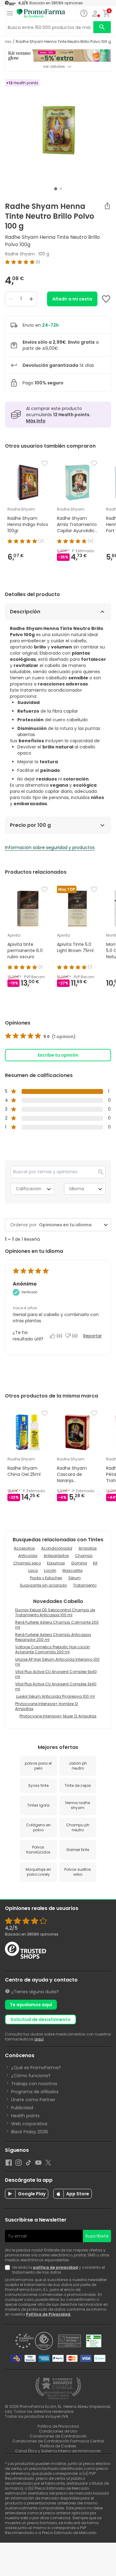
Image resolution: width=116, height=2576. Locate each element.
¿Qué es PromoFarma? (36, 2068)
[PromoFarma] (41, 14)
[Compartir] (107, 206)
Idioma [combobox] (77, 1189)
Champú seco (27, 1563)
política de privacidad (56, 2267)
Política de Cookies (58, 2446)
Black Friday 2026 (30, 2132)
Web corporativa (29, 2124)
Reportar (92, 1336)
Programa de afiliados (35, 2092)
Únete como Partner (33, 2100)
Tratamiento (85, 1585)
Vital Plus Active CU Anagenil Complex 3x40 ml (56, 1686)
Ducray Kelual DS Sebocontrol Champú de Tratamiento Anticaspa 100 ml (55, 1612)
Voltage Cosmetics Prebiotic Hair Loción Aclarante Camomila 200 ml (53, 1649)
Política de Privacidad (49, 2314)
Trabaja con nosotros (34, 2084)
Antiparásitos (56, 1556)
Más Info (36, 421)
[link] (40, 1037)
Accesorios (24, 1548)
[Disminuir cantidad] (11, 299)
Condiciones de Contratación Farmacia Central (58, 2441)
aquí (39, 2039)
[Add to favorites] (106, 299)
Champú (84, 1556)
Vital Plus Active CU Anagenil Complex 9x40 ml (56, 1674)
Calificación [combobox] (29, 1189)
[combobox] (69, 1225)
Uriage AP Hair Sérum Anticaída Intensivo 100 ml (57, 1662)
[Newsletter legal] (9, 2270)
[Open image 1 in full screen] (59, 132)
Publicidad (22, 2108)
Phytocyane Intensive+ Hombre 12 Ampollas (47, 1706)
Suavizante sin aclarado (43, 1585)
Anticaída (28, 1556)
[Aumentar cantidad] (31, 299)
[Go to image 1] (56, 189)
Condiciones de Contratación (58, 2436)
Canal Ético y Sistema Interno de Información (58, 2451)
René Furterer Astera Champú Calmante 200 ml (57, 1625)
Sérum (75, 1578)
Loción (50, 1570)
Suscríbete (97, 2236)
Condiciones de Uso (58, 2431)
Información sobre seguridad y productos (50, 847)
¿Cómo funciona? (31, 2076)
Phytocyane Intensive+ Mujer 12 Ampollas (58, 1716)
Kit (95, 1563)
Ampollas (88, 1548)
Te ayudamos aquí (31, 2005)
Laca (33, 1570)
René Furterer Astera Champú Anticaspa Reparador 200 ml (53, 1637)
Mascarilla (73, 1570)
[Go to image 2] (61, 189)
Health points (25, 2116)
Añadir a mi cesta (72, 299)
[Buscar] (102, 27)
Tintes (6, 42)
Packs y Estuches (46, 1578)
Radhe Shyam (20, 254)
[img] (58, 262)
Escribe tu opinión (58, 1055)
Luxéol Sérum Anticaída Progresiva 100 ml (55, 1696)
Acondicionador (57, 1548)
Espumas (56, 1563)
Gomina (79, 1563)
